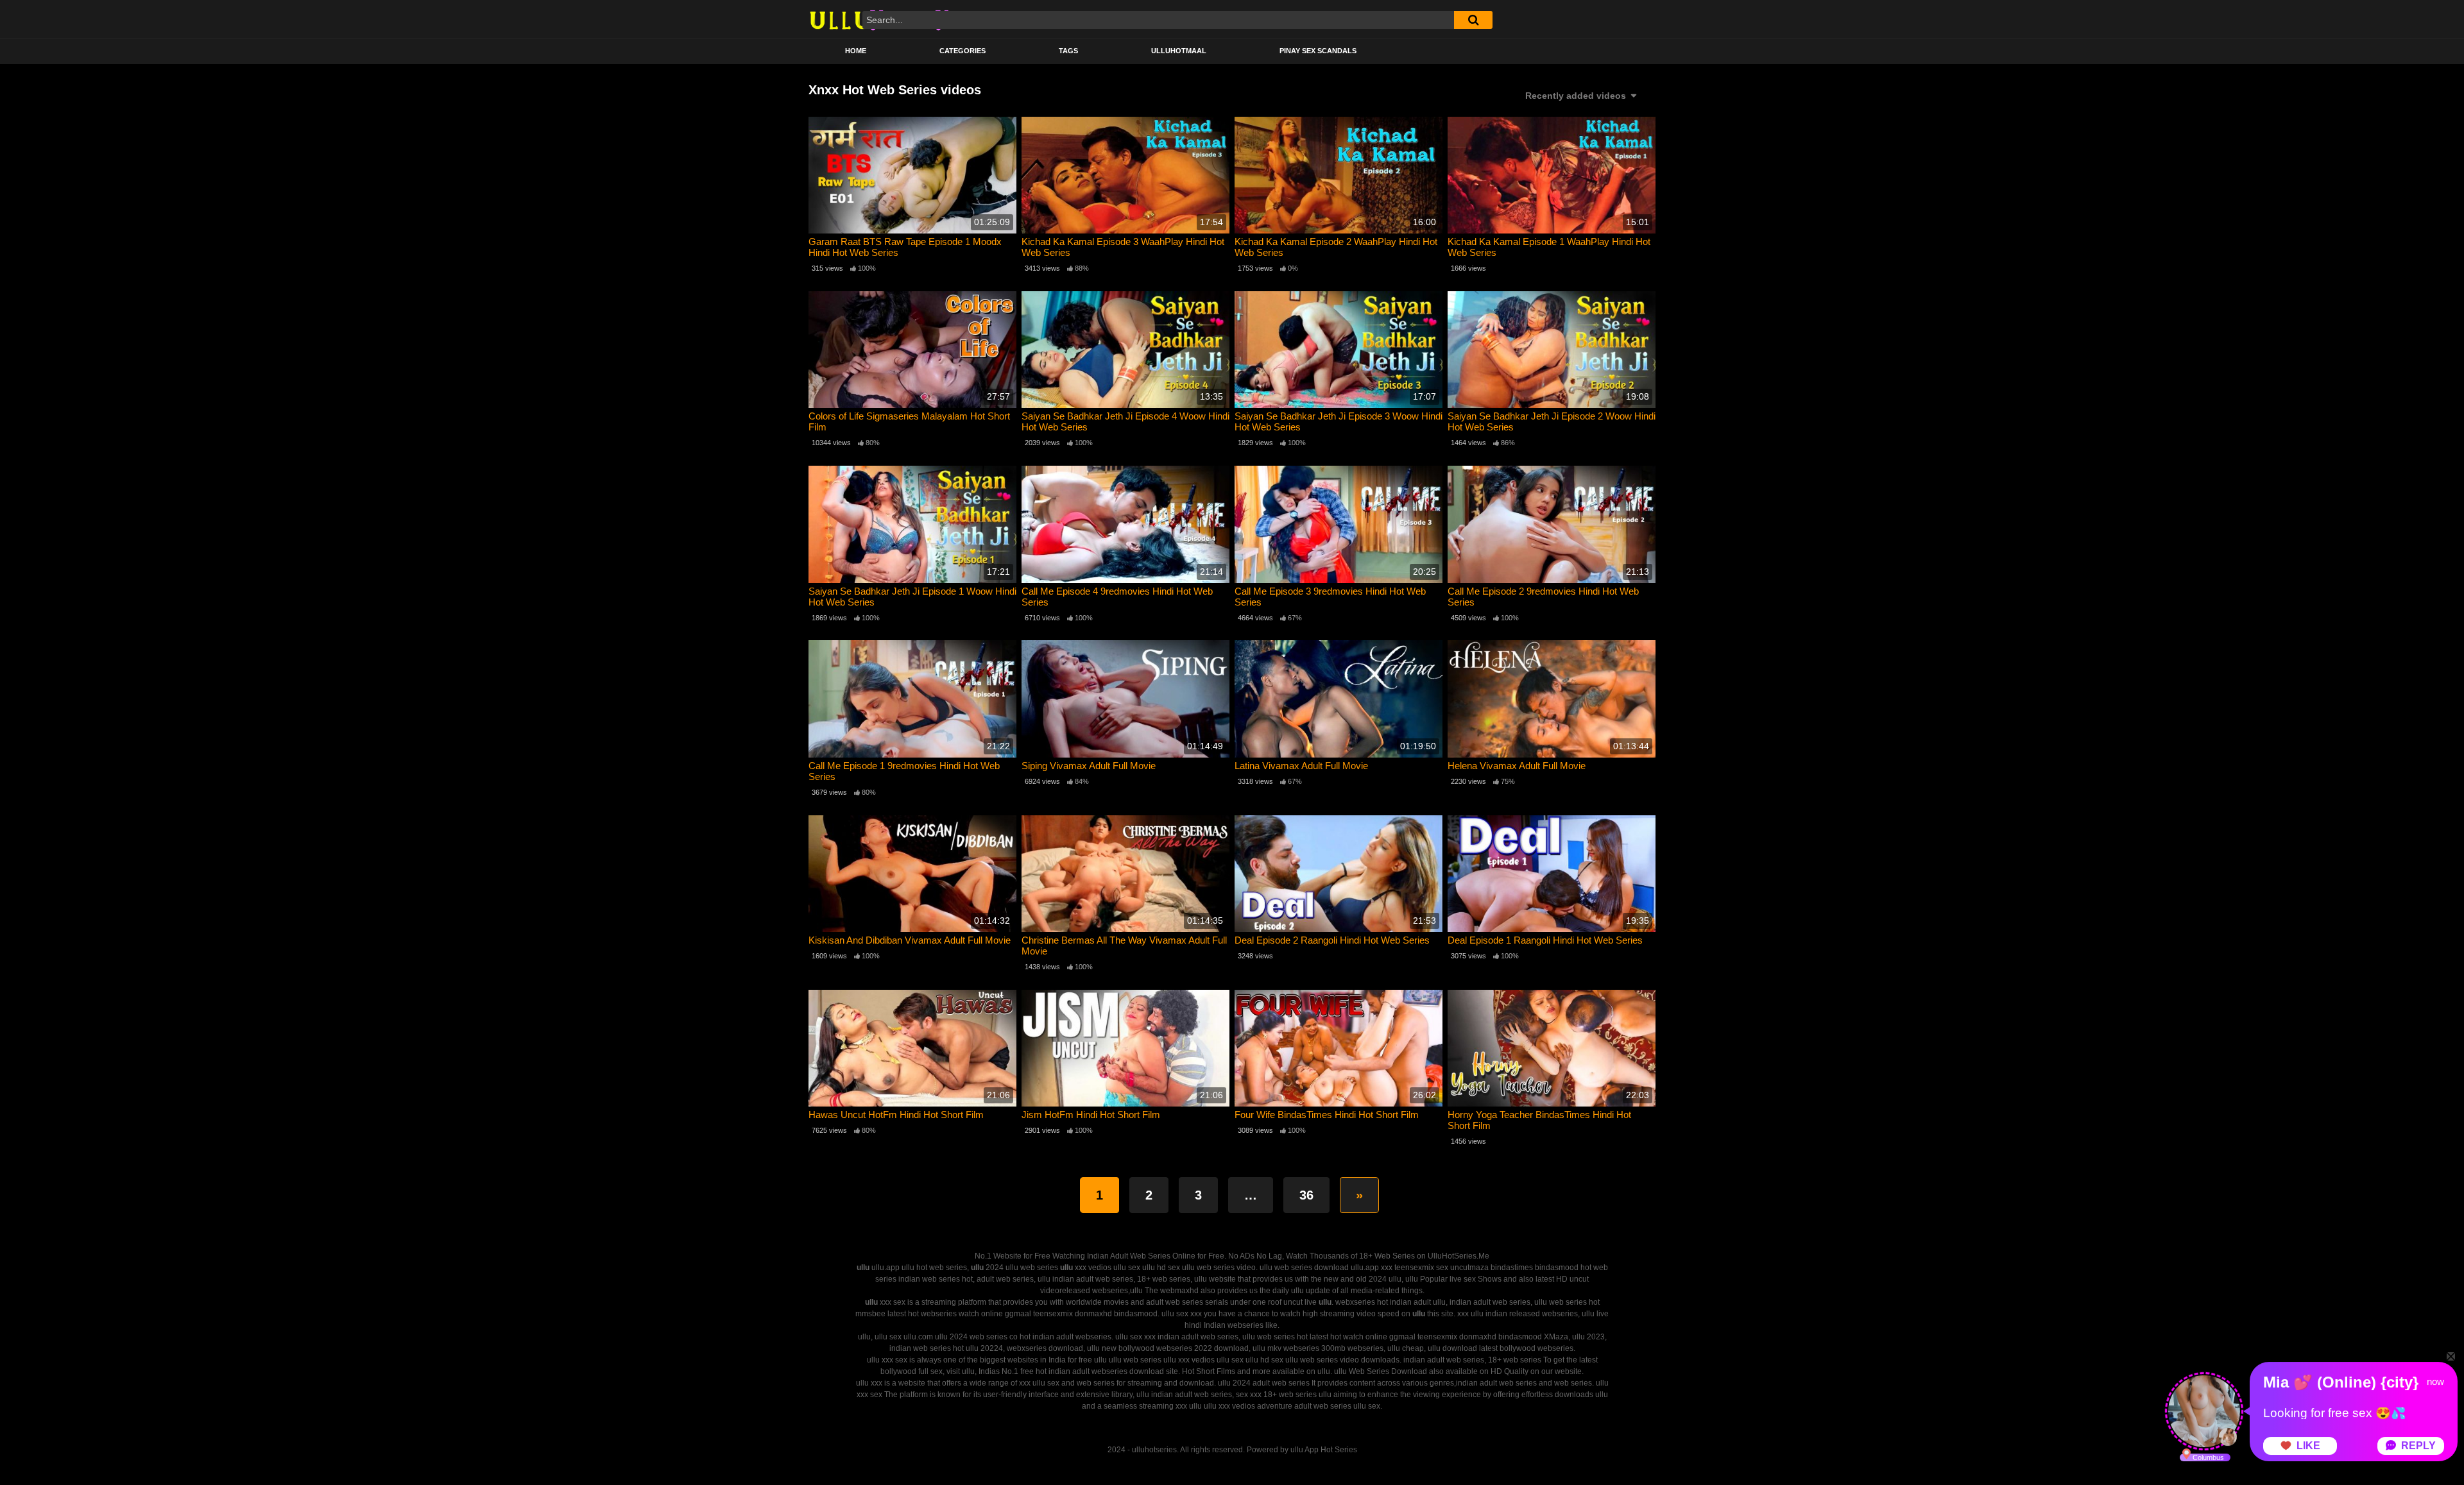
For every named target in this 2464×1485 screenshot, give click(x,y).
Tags (1068, 51)
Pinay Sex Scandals (1318, 51)
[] (1473, 20)
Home (856, 51)
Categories (963, 51)
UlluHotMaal (1179, 51)
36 (1306, 1195)
